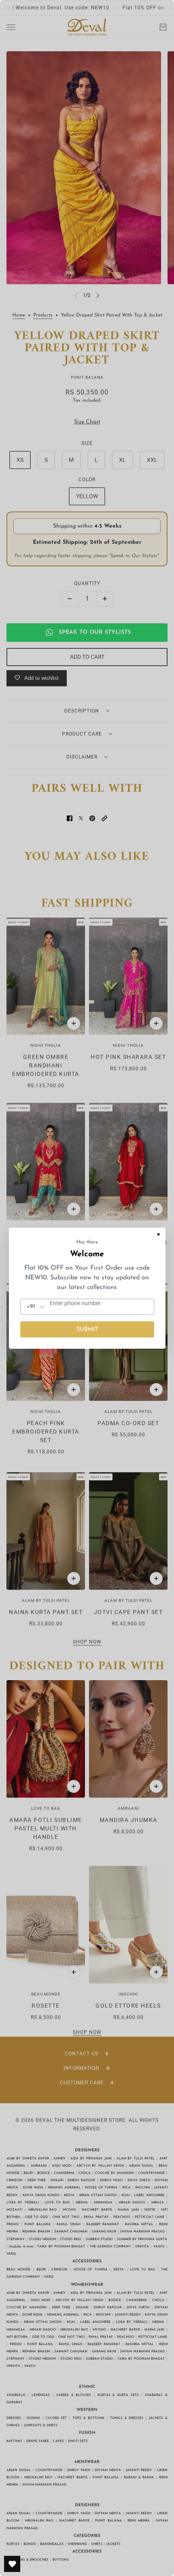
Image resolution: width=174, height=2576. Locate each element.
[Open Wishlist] (12, 2564)
